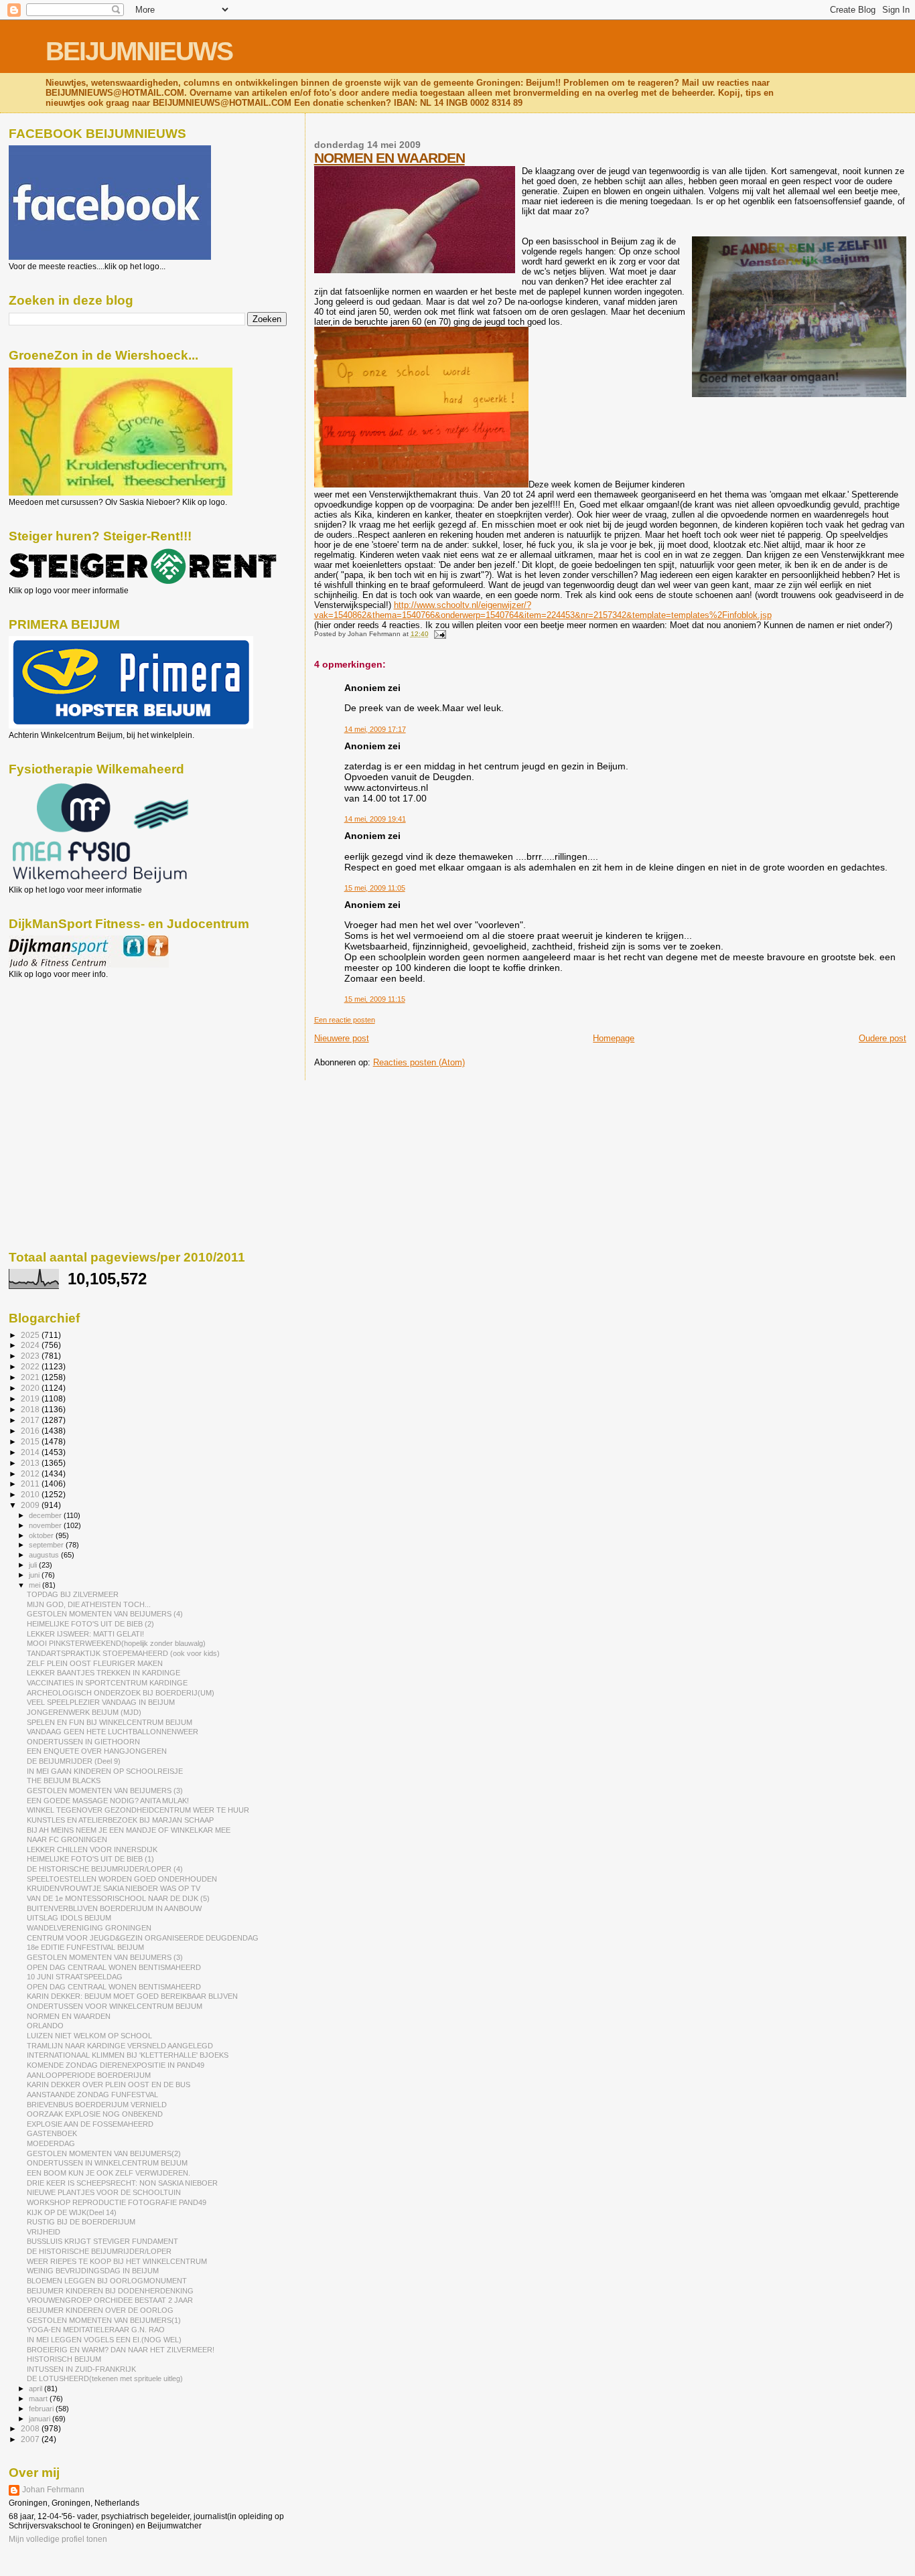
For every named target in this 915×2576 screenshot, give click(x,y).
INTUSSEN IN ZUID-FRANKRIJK (81, 2369)
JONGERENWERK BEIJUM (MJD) (84, 1712)
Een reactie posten (345, 1020)
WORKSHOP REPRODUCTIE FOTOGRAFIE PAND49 (117, 2202)
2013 (31, 1463)
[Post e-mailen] (438, 634)
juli (34, 1565)
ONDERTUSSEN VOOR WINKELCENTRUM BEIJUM (115, 2006)
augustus (45, 1555)
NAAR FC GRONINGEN (67, 1839)
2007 (31, 2439)
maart (39, 2399)
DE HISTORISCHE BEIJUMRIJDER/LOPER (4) (105, 1869)
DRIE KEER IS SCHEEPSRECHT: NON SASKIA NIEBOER (122, 2183)
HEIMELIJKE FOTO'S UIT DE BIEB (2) (90, 1624)
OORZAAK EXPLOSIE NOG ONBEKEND (95, 2114)
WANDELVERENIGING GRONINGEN (89, 1928)
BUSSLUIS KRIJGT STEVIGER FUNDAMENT (102, 2241)
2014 (31, 1452)
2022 (31, 1366)
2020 (31, 1388)
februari (42, 2409)
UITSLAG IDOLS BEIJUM (69, 1918)
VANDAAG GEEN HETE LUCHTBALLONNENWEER (113, 1732)
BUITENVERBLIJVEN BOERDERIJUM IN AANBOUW (114, 1908)
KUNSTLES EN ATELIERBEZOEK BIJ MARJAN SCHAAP (120, 1820)
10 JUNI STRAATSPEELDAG (75, 1977)
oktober (42, 1535)
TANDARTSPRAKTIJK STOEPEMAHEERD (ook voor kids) (123, 1653)
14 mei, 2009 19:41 (375, 819)
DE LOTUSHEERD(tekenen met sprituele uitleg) (105, 2378)
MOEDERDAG (51, 2143)
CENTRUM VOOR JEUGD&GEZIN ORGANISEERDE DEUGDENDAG (143, 1938)
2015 (31, 1441)
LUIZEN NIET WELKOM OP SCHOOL (89, 2036)
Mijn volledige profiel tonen (58, 2539)
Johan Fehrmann (53, 2490)
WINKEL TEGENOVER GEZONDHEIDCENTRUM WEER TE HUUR (138, 1810)
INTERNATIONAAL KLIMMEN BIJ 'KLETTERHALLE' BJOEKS (128, 2055)
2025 (31, 1335)
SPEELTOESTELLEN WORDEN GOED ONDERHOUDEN (122, 1879)
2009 (31, 1505)
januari (41, 2419)
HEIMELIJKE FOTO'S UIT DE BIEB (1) (90, 1859)
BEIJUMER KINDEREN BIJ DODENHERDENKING (110, 2291)
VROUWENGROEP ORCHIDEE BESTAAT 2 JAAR (110, 2300)
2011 (31, 1484)
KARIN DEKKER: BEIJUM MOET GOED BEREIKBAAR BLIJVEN (132, 1996)
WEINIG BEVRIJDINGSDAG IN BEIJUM (93, 2271)
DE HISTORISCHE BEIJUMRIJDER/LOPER (99, 2251)
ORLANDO (45, 2026)
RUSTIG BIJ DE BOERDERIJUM (81, 2222)
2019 (31, 1398)
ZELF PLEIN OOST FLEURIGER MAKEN (95, 1663)
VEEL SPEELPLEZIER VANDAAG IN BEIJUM (101, 1702)
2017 (31, 1420)
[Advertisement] (69, 1051)
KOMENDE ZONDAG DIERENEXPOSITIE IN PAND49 (116, 2065)
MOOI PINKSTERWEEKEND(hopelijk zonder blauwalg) (116, 1643)
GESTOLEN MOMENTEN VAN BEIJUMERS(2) (104, 2153)
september (47, 1545)
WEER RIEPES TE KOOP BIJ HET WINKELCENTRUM (117, 2261)
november (46, 1525)
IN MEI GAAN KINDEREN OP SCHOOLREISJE (105, 1771)
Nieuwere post (342, 1038)
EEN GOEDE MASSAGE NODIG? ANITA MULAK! (108, 1801)
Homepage (614, 1038)
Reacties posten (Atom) (419, 1062)
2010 (31, 1494)
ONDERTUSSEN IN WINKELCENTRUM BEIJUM (107, 2163)
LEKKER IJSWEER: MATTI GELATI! (85, 1634)
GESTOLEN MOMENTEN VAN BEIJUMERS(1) (104, 2320)
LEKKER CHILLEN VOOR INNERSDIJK (92, 1849)
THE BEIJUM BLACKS (64, 1781)
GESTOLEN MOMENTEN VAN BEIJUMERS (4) (105, 1614)
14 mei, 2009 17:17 (375, 729)
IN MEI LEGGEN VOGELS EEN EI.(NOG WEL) (104, 2340)
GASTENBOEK (52, 2133)
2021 (31, 1377)
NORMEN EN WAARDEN (390, 158)
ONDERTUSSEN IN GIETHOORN (83, 1742)
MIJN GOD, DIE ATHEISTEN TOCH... (89, 1604)
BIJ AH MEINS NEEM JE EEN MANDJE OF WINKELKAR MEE (129, 1830)
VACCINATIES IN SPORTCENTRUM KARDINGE (107, 1683)
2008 (31, 2428)
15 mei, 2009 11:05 (375, 888)
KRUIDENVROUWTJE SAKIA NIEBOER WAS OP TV (114, 1888)
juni (35, 1575)
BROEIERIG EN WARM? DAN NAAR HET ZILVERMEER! (121, 2350)
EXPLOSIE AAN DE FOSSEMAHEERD (90, 2124)
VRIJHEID (44, 2232)
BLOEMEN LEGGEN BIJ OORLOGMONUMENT (107, 2281)
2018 (31, 1409)
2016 (31, 1431)
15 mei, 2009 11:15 (375, 999)
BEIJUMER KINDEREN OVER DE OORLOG (100, 2310)
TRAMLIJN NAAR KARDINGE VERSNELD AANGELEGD (120, 2046)
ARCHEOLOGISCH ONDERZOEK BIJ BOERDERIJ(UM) (121, 1693)
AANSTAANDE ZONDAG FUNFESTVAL (92, 2095)
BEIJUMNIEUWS (139, 51)
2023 (31, 1356)
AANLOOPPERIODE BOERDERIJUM (89, 2075)
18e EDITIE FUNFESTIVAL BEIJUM (85, 1947)
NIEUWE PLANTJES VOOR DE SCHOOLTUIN (104, 2192)
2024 (31, 1345)
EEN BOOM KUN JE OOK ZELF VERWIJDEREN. (109, 2173)
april (37, 2389)
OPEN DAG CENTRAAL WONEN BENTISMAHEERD (114, 1967)
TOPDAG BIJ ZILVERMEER (73, 1594)
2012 (31, 1473)
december (46, 1515)
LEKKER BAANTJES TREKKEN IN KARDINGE (103, 1673)
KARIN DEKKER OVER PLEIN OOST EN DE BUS (109, 2085)
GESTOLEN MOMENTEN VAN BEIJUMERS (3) (105, 1791)
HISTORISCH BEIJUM (64, 2359)
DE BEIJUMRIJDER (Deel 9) (74, 1761)
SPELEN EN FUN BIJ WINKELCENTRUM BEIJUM (110, 1722)
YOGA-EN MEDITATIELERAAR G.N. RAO (96, 2330)
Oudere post (883, 1038)
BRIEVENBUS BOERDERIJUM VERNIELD (97, 2105)
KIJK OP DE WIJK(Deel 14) (72, 2212)
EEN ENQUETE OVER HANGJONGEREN (97, 1751)
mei (36, 1585)
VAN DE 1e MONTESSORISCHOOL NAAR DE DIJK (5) (118, 1898)
